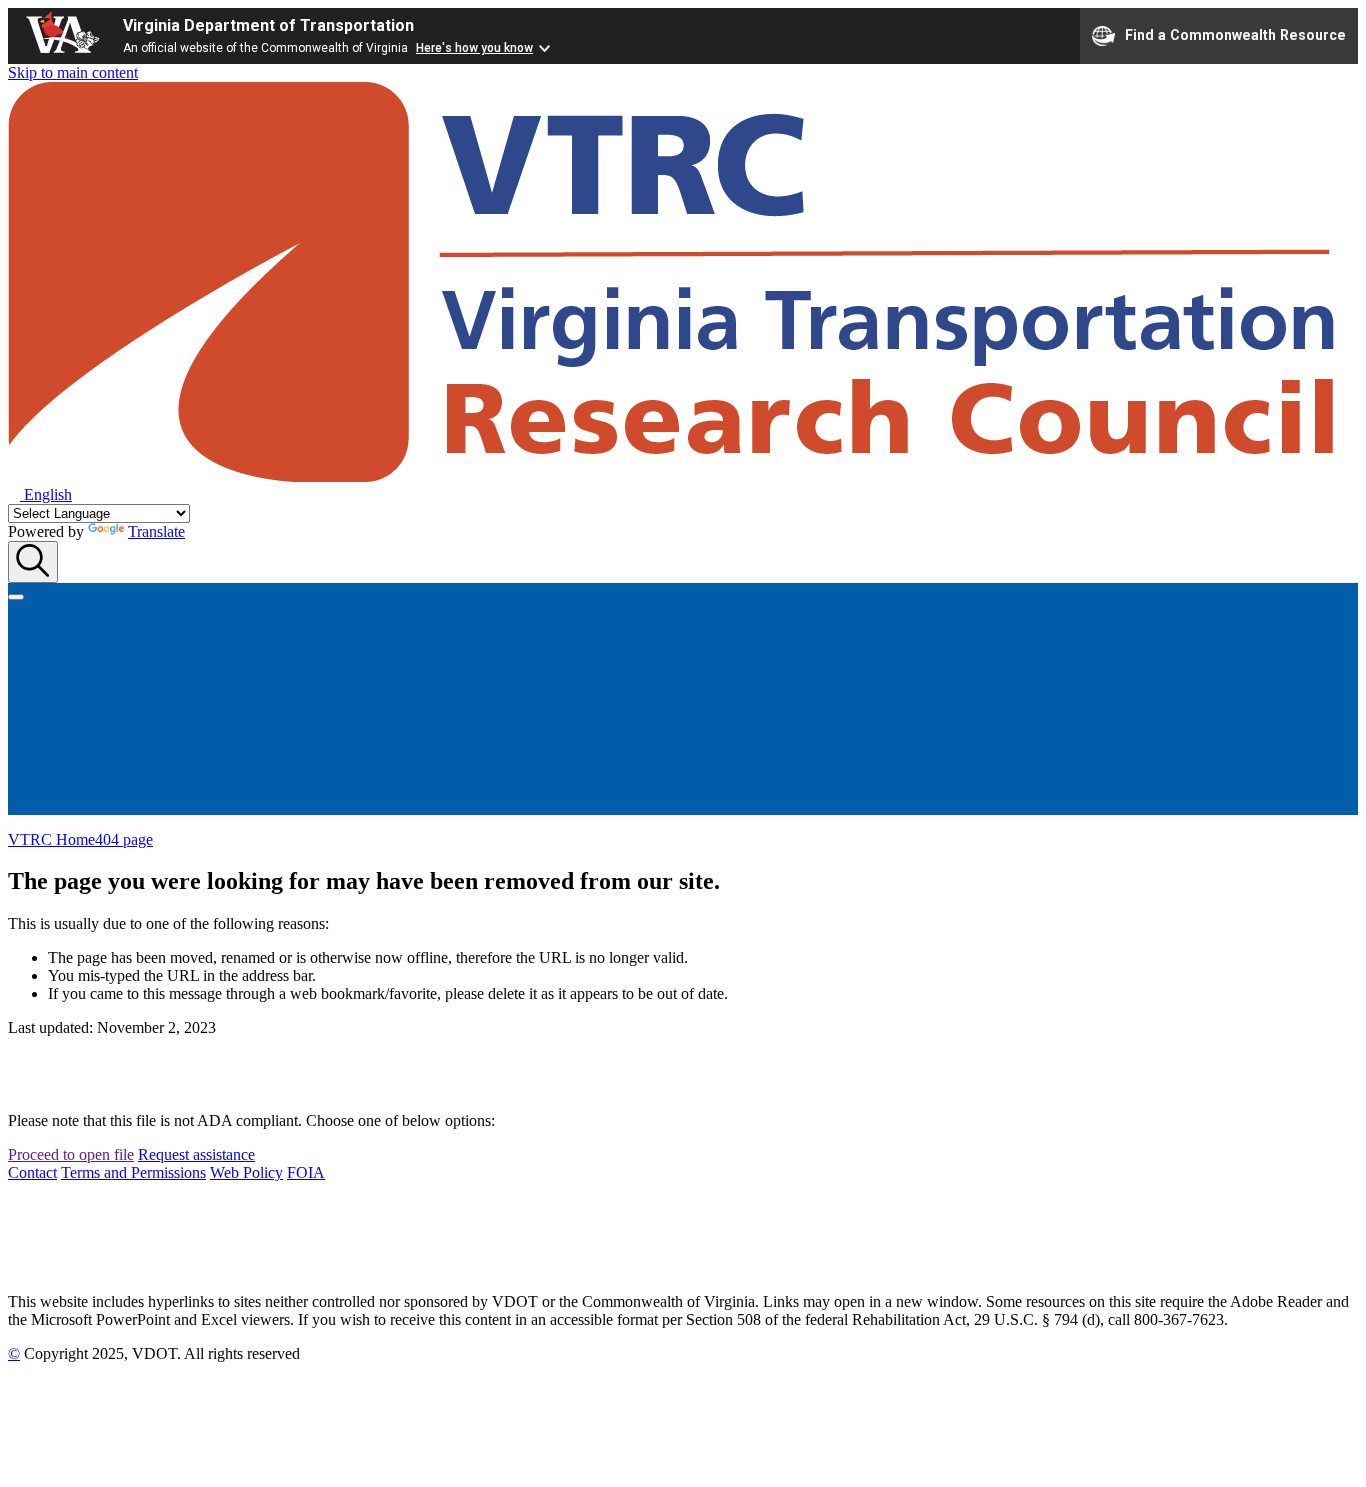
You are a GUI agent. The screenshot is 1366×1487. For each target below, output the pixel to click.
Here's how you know (474, 48)
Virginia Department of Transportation (268, 25)
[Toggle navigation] (16, 597)
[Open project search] (33, 562)
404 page (124, 839)
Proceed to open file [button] (71, 1154)
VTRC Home (51, 839)
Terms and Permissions (133, 1172)
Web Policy (246, 1172)
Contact (32, 1172)
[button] (40, 494)
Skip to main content (73, 72)
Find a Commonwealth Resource (1235, 34)
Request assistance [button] (196, 1154)
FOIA (306, 1172)
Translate (156, 531)
